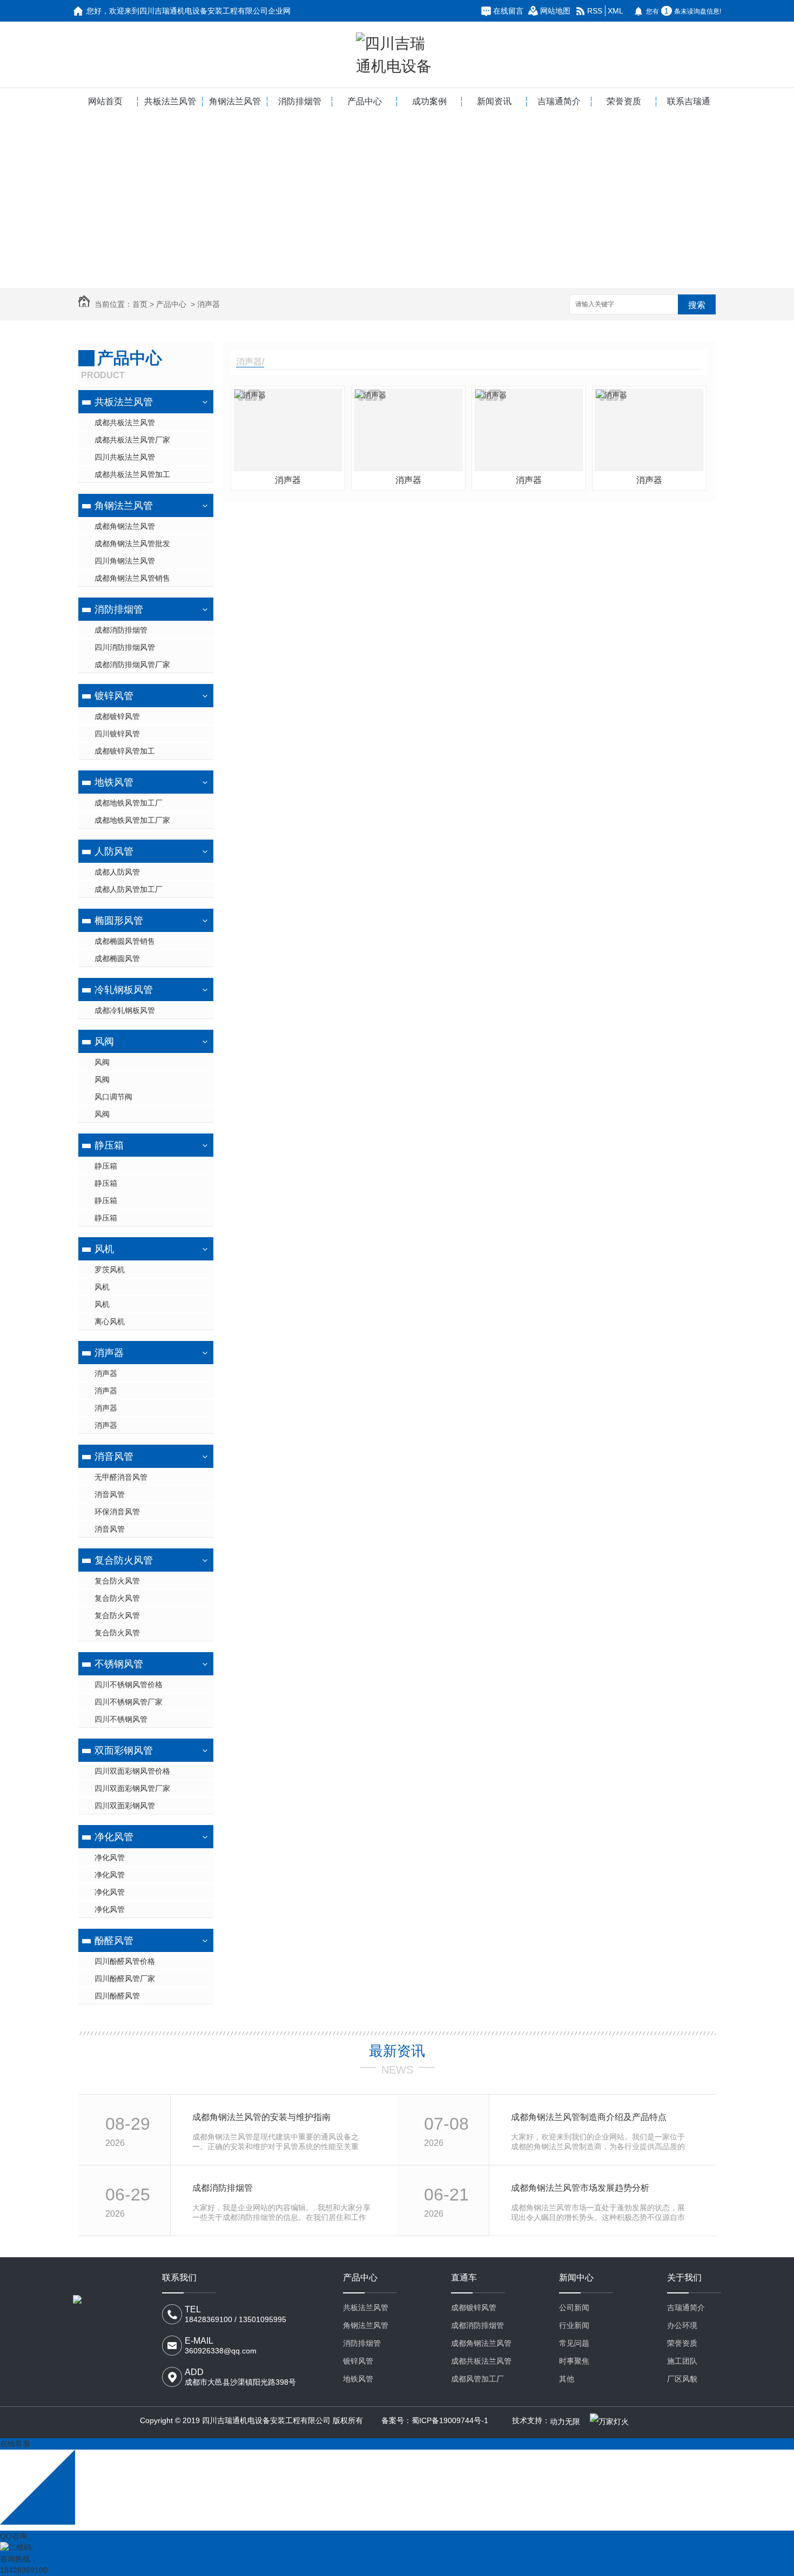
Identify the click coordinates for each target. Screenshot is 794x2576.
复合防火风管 (124, 1560)
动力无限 (565, 2421)
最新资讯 (397, 2051)
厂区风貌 (682, 2379)
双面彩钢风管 (124, 1750)
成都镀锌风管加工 (125, 751)
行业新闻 (574, 2325)
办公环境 (682, 2325)
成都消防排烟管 (121, 630)
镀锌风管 (114, 696)
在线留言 (508, 11)
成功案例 (429, 101)
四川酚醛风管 (117, 1996)
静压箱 (109, 1145)
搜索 (697, 305)
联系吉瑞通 (689, 101)
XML (615, 11)
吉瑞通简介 (559, 101)
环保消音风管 (117, 1512)
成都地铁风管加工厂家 (132, 820)
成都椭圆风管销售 (125, 941)
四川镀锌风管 (117, 734)
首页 (140, 304)
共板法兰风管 (170, 101)
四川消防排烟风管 (125, 647)
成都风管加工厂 (477, 2379)
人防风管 (114, 851)
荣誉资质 (624, 101)
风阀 (104, 1042)
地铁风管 (114, 782)
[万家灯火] (609, 2421)
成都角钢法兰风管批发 (132, 544)
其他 (567, 2379)
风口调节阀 (113, 1097)
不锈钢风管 (119, 1664)
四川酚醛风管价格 (125, 1961)
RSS (595, 11)
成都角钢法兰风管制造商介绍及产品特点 (589, 2117)
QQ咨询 (14, 2536)
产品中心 (365, 101)
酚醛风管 (114, 1941)
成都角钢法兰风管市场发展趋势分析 (580, 2188)
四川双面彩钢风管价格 (132, 1771)
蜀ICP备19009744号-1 (450, 2420)
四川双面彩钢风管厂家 (132, 1788)
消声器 (208, 304)
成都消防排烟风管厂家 (132, 665)
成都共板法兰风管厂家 (132, 440)
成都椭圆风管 (117, 958)
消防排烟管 (300, 101)
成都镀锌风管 (117, 716)
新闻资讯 (494, 101)
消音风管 (114, 1457)
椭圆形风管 (119, 921)
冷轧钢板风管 (124, 990)
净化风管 (114, 1837)
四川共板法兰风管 (125, 457)
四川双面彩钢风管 (125, 1806)
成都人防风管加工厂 (129, 889)
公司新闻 (574, 2307)
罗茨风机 (110, 1270)
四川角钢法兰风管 (125, 561)
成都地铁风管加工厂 (129, 803)
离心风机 (110, 1321)
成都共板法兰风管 (125, 422)
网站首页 (105, 101)
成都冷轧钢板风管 (125, 1010)
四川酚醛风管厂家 (125, 1978)
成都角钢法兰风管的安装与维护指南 (261, 2117)
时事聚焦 (574, 2361)
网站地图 (555, 11)
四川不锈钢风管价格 (129, 1685)
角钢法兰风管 (235, 101)
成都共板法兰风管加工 (132, 474)
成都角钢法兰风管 (125, 526)
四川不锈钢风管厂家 (129, 1702)
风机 (104, 1249)
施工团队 (682, 2361)
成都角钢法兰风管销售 (132, 578)
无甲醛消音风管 (121, 1477)
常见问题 (574, 2343)
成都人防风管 (117, 872)
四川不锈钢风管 (121, 1719)
